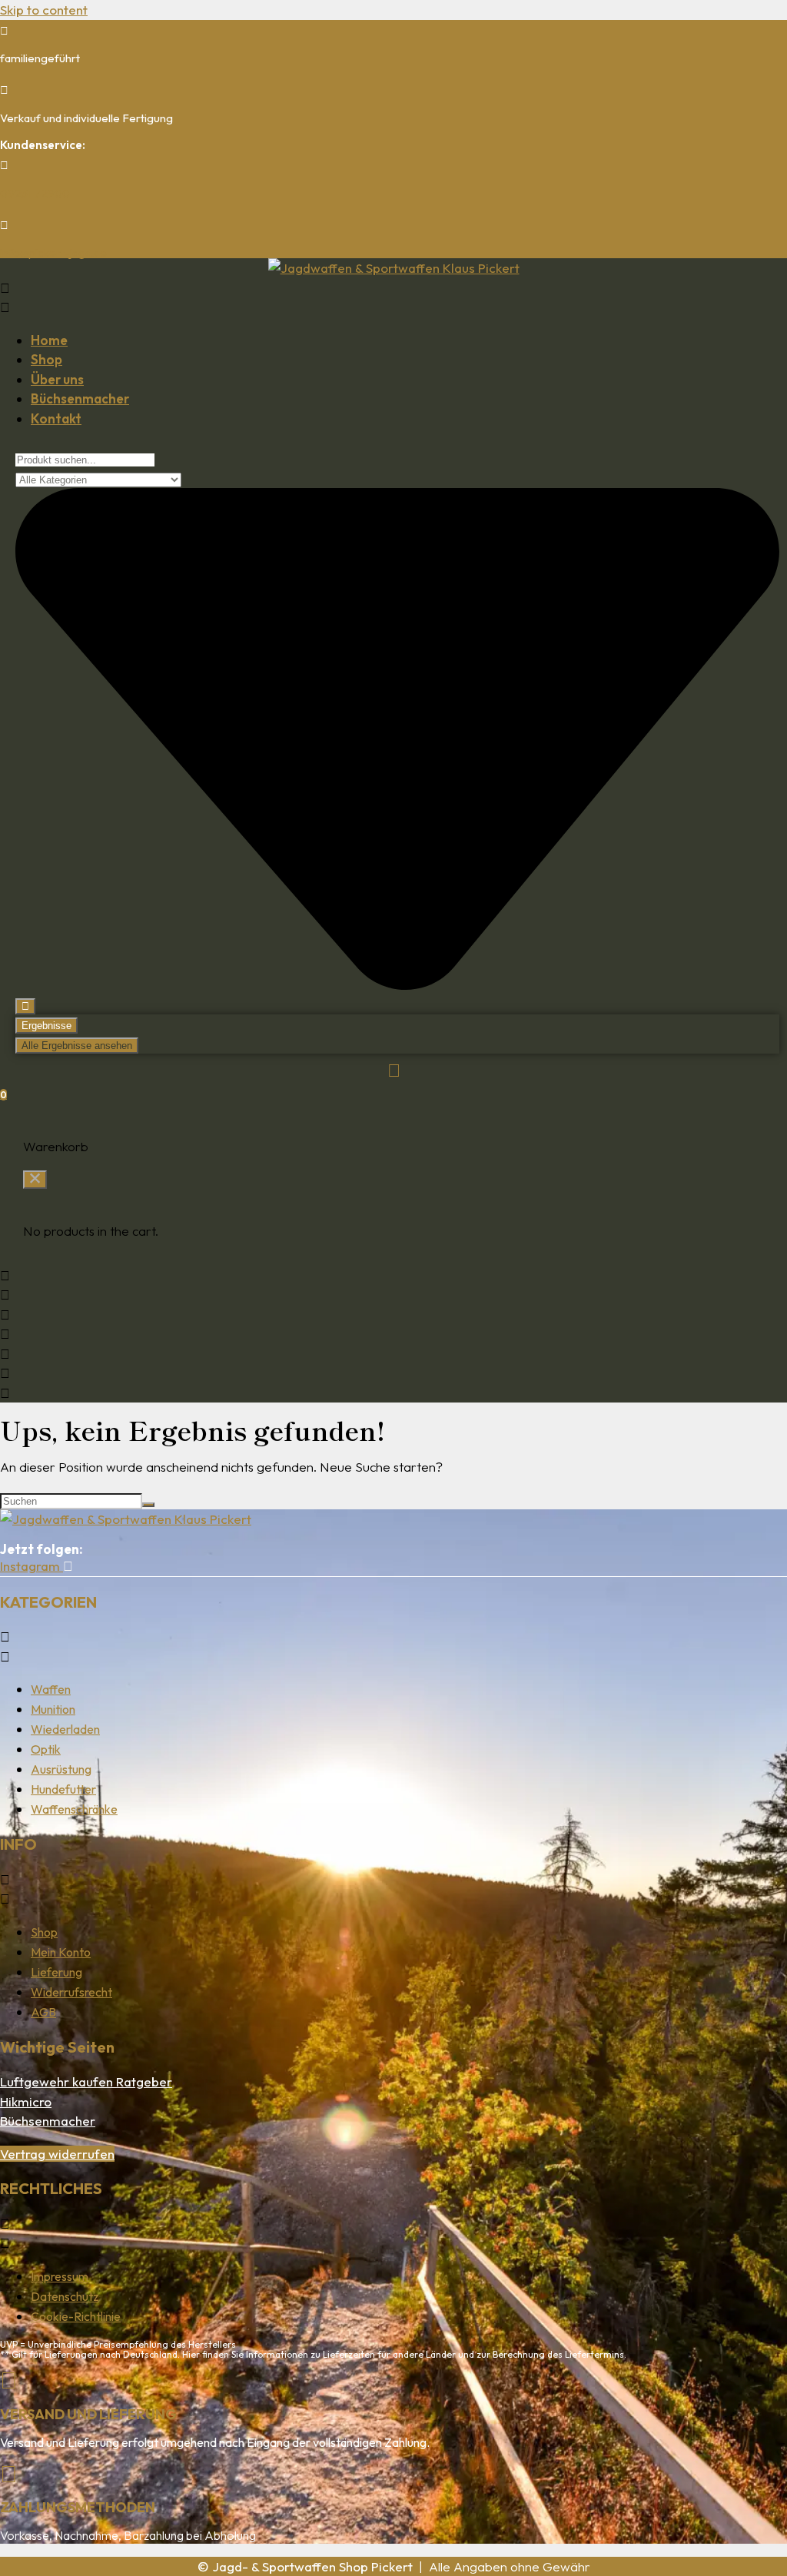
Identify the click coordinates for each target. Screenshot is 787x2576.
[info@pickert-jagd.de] (4, 225)
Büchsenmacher (48, 2121)
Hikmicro (26, 2101)
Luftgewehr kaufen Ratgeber (86, 2081)
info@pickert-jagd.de (53, 252)
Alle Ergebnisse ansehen (77, 1046)
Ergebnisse (46, 1026)
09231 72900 (35, 193)
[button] (393, 298)
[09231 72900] (4, 165)
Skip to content (44, 10)
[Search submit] (25, 1006)
